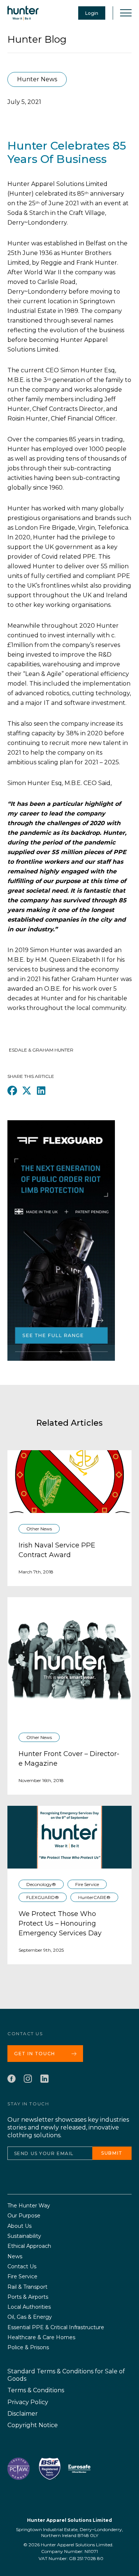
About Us (19, 2226)
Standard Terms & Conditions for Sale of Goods (66, 2375)
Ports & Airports (28, 2297)
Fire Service (87, 1884)
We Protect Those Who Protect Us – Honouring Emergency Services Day (60, 1923)
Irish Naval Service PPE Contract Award (57, 1550)
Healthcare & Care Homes (41, 2338)
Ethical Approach (29, 2246)
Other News (39, 1529)
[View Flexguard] (61, 1252)
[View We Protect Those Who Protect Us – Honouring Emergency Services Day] (69, 1837)
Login (92, 13)
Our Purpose (24, 2216)
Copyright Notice (33, 2425)
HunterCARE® (94, 1897)
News (15, 2257)
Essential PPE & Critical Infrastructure (56, 2327)
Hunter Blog (37, 39)
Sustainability (24, 2236)
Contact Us (22, 2267)
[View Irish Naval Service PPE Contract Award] (69, 1482)
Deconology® (41, 1884)
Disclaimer (23, 2414)
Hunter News (37, 79)
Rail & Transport (27, 2287)
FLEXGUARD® (43, 1897)
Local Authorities (29, 2307)
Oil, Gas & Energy (30, 2317)
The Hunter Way (29, 2206)
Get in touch (35, 2054)
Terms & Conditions (36, 2390)
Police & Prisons (28, 2348)
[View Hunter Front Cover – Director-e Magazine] (69, 1659)
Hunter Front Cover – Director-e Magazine (69, 1759)
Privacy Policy (28, 2402)
